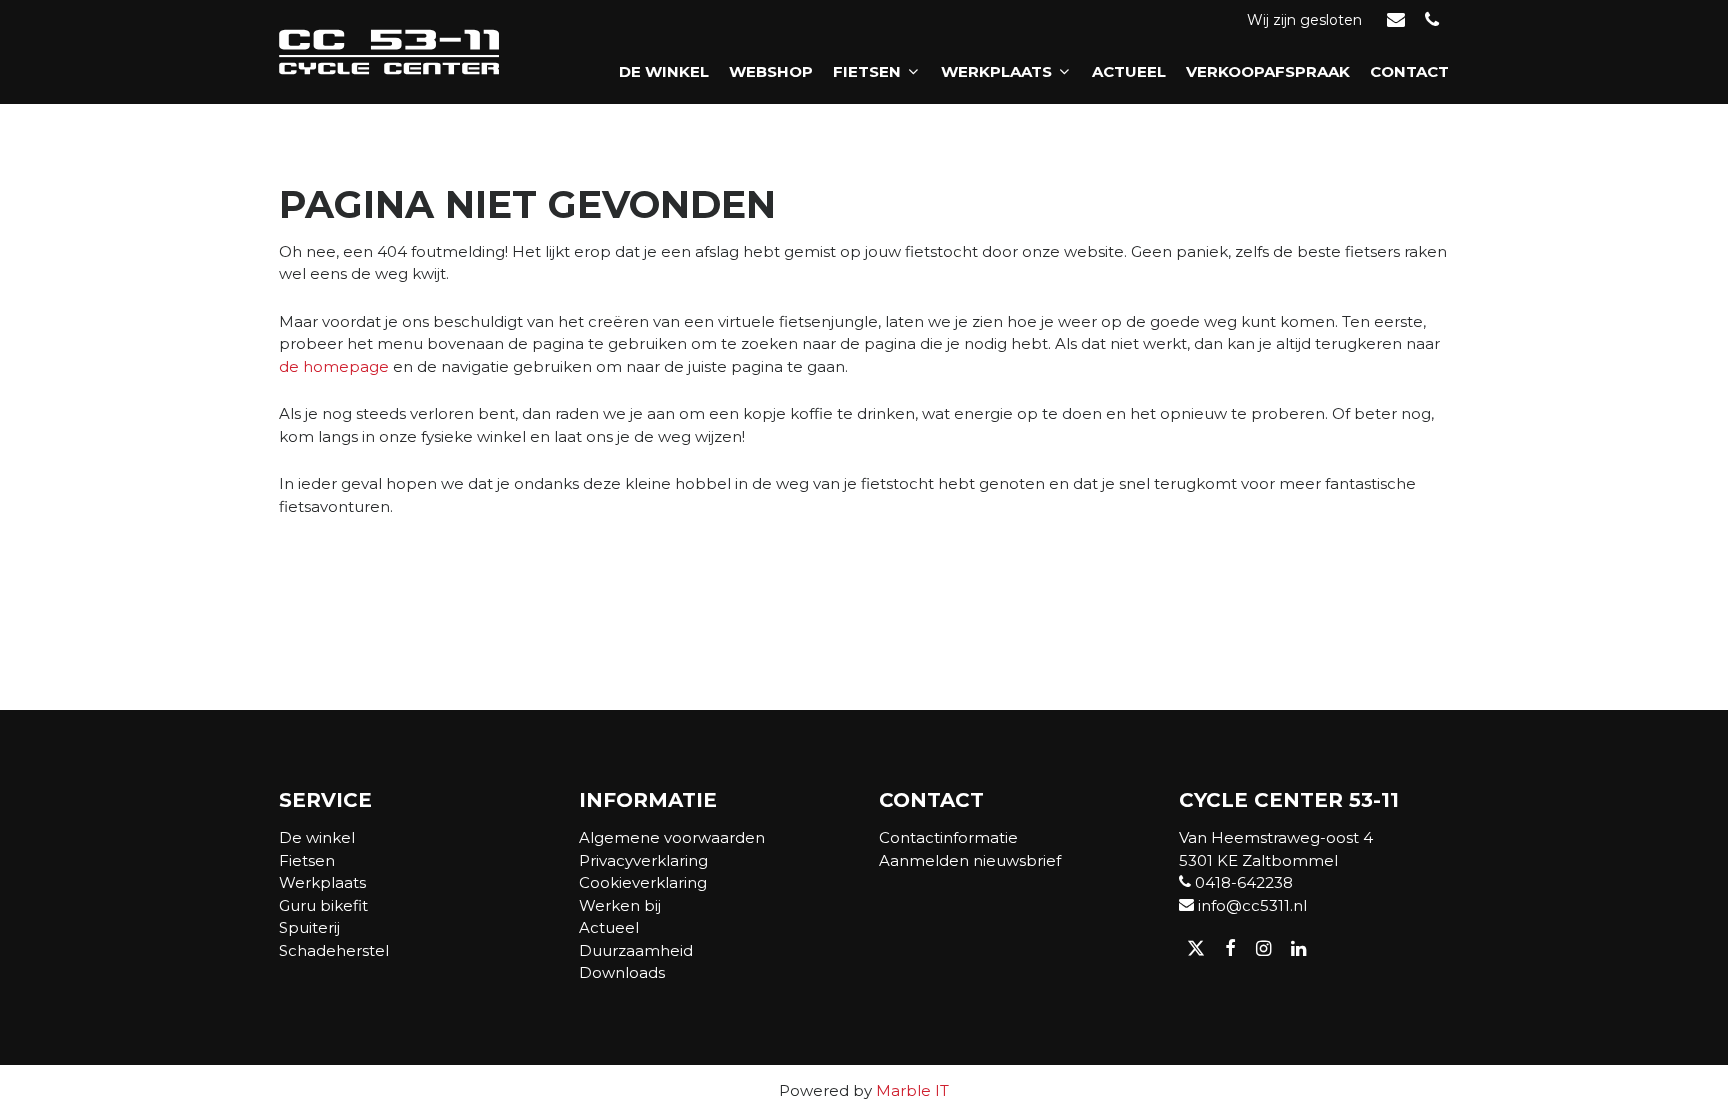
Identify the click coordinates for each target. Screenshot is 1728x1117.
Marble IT (912, 1090)
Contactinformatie (948, 837)
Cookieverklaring (643, 882)
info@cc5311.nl (1250, 905)
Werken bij (620, 905)
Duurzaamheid (636, 950)
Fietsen (867, 71)
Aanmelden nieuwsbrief (970, 860)
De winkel (664, 71)
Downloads (622, 972)
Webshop (771, 71)
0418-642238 (1242, 882)
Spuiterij (309, 927)
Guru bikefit (323, 905)
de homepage (334, 366)
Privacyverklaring (643, 860)
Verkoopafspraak (1268, 71)
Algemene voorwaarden (672, 837)
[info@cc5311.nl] (1396, 21)
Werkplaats (996, 71)
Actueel (1129, 71)
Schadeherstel (334, 950)
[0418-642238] (1432, 21)
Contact (1409, 71)
